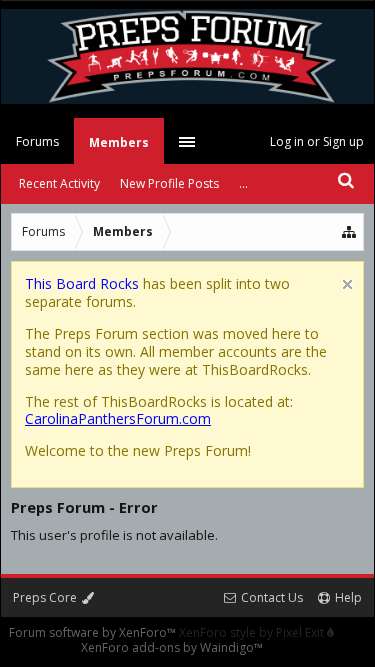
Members (119, 142)
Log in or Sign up (317, 141)
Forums (37, 141)
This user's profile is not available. (114, 535)
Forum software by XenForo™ (94, 632)
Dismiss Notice (347, 284)
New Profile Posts (169, 183)
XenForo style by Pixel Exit (253, 632)
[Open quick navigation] (350, 232)
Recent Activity (59, 183)
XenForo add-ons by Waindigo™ (172, 647)
